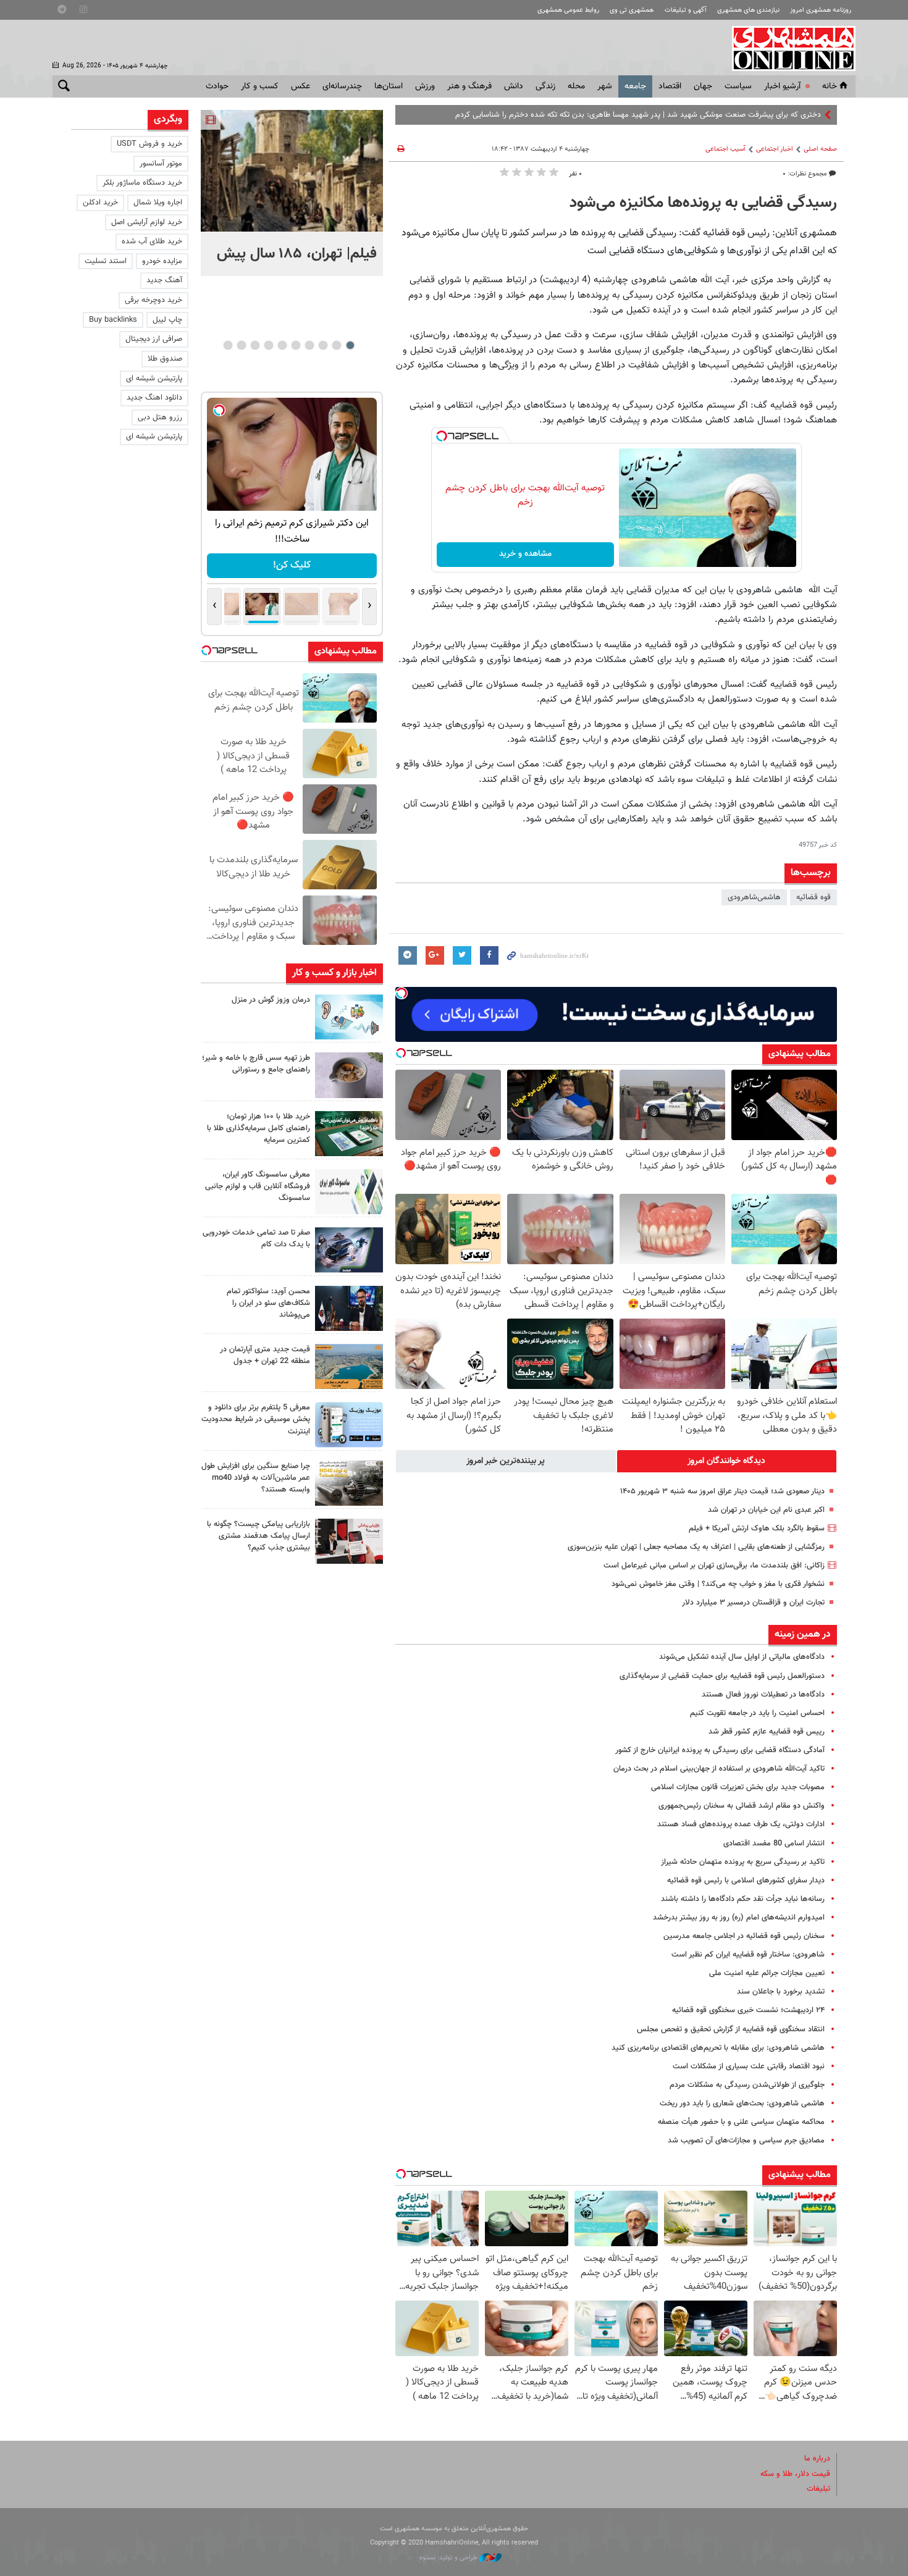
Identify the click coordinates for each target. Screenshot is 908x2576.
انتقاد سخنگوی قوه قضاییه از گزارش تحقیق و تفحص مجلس (731, 2029)
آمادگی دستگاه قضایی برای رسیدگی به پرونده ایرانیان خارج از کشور (720, 1750)
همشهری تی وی (632, 10)
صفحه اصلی (820, 149)
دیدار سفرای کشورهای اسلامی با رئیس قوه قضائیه (746, 1881)
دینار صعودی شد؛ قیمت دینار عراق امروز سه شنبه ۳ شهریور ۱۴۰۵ (722, 1491)
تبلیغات (818, 2489)
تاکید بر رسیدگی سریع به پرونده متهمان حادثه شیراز (743, 1862)
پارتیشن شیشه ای (154, 379)
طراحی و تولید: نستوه (449, 2558)
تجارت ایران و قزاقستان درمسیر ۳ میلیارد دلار (753, 1603)
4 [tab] (309, 345)
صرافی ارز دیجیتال (154, 339)
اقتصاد (670, 86)
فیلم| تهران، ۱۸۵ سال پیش (297, 254)
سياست (738, 86)
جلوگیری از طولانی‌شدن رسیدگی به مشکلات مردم (747, 2085)
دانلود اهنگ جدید (154, 398)
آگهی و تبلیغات (686, 10)
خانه (830, 86)
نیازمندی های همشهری (748, 10)
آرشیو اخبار (782, 86)
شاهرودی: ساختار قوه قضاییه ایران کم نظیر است (748, 1955)
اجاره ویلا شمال (158, 203)
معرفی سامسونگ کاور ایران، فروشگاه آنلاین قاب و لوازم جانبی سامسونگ (258, 1186)
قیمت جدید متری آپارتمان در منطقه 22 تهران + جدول (265, 1355)
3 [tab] (323, 345)
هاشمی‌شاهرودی (754, 897)
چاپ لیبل (167, 320)
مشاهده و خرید (525, 554)
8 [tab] (255, 345)
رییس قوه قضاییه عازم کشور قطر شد (767, 1732)
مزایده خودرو (162, 261)
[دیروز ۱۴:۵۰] (349, 1134)
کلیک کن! (292, 565)
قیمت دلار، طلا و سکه (795, 2474)
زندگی (545, 86)
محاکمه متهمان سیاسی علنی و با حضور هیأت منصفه (741, 2122)
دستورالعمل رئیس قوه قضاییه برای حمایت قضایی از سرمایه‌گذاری (722, 1676)
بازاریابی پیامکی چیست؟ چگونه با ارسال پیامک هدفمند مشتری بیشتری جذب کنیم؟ (259, 1536)
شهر (605, 86)
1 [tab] (350, 345)
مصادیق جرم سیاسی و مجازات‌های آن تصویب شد (746, 2141)
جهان (703, 86)
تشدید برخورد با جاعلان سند (781, 1992)
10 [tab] (228, 345)
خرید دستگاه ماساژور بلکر (142, 183)
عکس (301, 86)
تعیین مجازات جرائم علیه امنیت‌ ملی (767, 1973)
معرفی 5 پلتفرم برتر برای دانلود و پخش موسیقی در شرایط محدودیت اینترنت (256, 1419)
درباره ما (817, 2459)
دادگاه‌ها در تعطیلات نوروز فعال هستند (763, 1695)
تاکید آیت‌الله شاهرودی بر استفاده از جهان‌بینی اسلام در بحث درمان (719, 1769)
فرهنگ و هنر (469, 86)
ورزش (425, 86)
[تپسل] (442, 436)
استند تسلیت (106, 261)
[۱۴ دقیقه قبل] (349, 1017)
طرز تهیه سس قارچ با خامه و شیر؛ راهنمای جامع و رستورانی (256, 1064)
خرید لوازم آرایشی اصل (147, 222)
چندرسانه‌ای (342, 86)
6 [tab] (282, 345)
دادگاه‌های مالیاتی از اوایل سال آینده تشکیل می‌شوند (742, 1657)
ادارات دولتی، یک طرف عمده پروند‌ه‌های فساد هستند (741, 1824)
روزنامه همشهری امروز (821, 10)
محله (576, 86)
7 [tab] (268, 345)
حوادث (217, 86)
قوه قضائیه (813, 897)
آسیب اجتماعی (725, 149)
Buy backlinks (113, 320)
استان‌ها (389, 86)
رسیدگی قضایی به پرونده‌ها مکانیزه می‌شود (703, 203)
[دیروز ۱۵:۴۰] (349, 1075)
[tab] (727, 1461)
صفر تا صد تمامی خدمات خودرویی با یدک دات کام (256, 1239)
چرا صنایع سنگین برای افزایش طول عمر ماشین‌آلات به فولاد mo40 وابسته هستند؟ (256, 1478)
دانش (514, 86)
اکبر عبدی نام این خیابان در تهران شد (766, 1510)
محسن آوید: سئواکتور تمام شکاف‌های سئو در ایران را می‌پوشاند (268, 1303)
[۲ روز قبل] (349, 1308)
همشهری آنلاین (788, 48)
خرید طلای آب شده (152, 241)
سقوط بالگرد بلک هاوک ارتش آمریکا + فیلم (757, 1529)
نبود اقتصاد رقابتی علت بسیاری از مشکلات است (749, 2066)
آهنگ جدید (164, 280)
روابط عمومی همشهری (568, 10)
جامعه (635, 86)
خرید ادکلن (100, 203)
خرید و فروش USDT (149, 144)
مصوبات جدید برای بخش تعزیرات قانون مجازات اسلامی (738, 1787)
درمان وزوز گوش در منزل (271, 1000)
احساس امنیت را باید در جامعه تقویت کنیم (757, 1713)
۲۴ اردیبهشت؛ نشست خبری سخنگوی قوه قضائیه (748, 2010)
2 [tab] (336, 345)
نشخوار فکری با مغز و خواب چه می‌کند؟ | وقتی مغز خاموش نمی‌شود (718, 1584)
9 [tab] (241, 345)
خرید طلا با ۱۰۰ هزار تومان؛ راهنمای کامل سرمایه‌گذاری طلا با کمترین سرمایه (259, 1128)
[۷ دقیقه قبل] (292, 171)
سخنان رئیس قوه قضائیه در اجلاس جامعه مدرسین (744, 1936)
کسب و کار (260, 86)
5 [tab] (296, 345)
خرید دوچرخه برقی (153, 300)
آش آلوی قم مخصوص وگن (778, 115)
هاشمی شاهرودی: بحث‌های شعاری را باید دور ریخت (742, 2104)
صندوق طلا (165, 359)
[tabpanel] (292, 193)
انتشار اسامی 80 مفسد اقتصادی (774, 1844)
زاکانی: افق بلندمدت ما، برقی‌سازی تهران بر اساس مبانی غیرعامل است (714, 1566)
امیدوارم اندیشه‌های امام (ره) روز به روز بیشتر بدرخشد (739, 1918)
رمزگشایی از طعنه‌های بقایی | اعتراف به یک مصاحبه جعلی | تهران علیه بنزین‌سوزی (696, 1547)
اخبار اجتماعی (775, 149)
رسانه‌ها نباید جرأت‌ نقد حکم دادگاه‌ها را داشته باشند (743, 1899)
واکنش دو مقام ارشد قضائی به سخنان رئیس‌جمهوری (742, 1806)
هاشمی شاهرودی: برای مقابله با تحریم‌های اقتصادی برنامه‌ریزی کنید (718, 2048)
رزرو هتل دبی (160, 417)
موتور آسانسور (161, 164)
